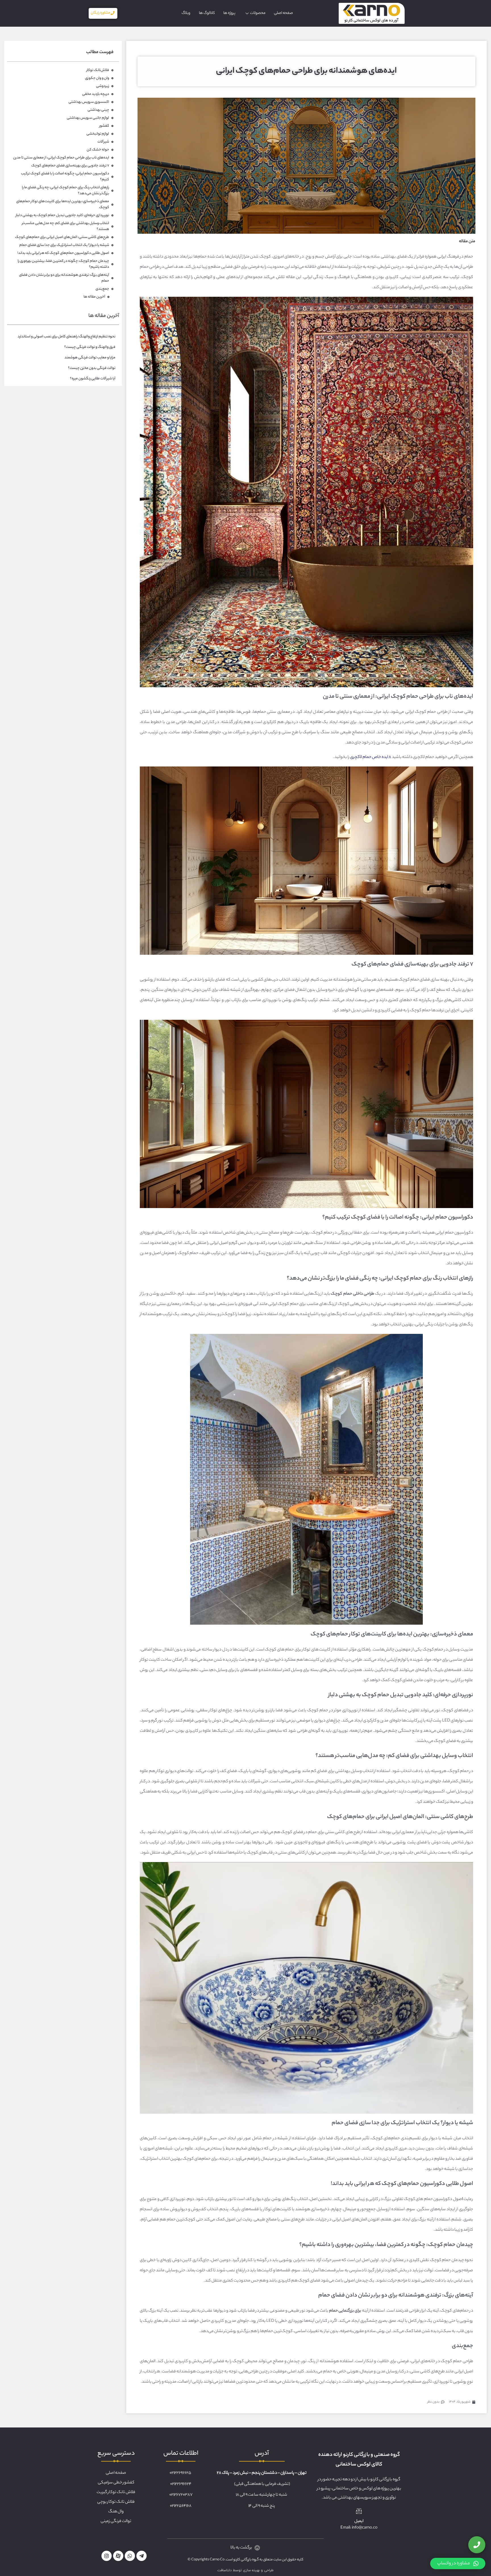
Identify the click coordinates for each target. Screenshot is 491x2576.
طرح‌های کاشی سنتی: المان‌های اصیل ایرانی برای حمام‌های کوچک (62, 237)
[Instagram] (107, 2556)
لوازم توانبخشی (98, 134)
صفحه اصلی (283, 13)
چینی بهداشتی (98, 110)
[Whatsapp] (130, 2556)
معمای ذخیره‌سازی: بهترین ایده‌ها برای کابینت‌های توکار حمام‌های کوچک (63, 204)
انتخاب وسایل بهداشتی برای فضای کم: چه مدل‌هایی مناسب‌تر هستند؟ (65, 226)
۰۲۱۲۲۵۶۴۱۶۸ (181, 2506)
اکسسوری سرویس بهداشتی (89, 102)
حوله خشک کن (98, 150)
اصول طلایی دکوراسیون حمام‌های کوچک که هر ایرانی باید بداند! (63, 253)
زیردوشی (103, 86)
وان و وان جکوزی (97, 78)
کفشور (104, 126)
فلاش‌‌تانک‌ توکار (98, 70)
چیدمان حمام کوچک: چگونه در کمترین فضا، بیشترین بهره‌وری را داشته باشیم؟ (63, 264)
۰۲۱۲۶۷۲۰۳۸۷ (181, 2495)
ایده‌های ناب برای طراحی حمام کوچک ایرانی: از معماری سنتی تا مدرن (61, 158)
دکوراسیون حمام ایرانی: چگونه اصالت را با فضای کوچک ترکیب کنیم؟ (65, 177)
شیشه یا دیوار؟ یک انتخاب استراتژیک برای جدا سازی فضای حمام (64, 245)
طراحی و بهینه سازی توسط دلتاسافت (246, 2570)
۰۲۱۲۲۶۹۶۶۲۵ (180, 2473)
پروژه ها (229, 13)
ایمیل (359, 2521)
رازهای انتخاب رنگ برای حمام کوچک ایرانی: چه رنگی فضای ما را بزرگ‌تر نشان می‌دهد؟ (65, 191)
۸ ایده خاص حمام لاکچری (371, 757)
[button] (458, 2564)
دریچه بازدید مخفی (96, 94)
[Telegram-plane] (142, 2556)
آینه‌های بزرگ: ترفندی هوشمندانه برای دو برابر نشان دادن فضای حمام (64, 278)
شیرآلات (103, 142)
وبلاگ (186, 13)
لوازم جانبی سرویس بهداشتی (88, 118)
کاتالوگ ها (207, 13)
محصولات (258, 13)
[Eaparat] (118, 2556)
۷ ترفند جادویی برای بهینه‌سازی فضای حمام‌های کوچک (70, 166)
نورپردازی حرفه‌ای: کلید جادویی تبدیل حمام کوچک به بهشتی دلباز (62, 215)
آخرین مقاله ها (94, 297)
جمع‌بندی (102, 289)
